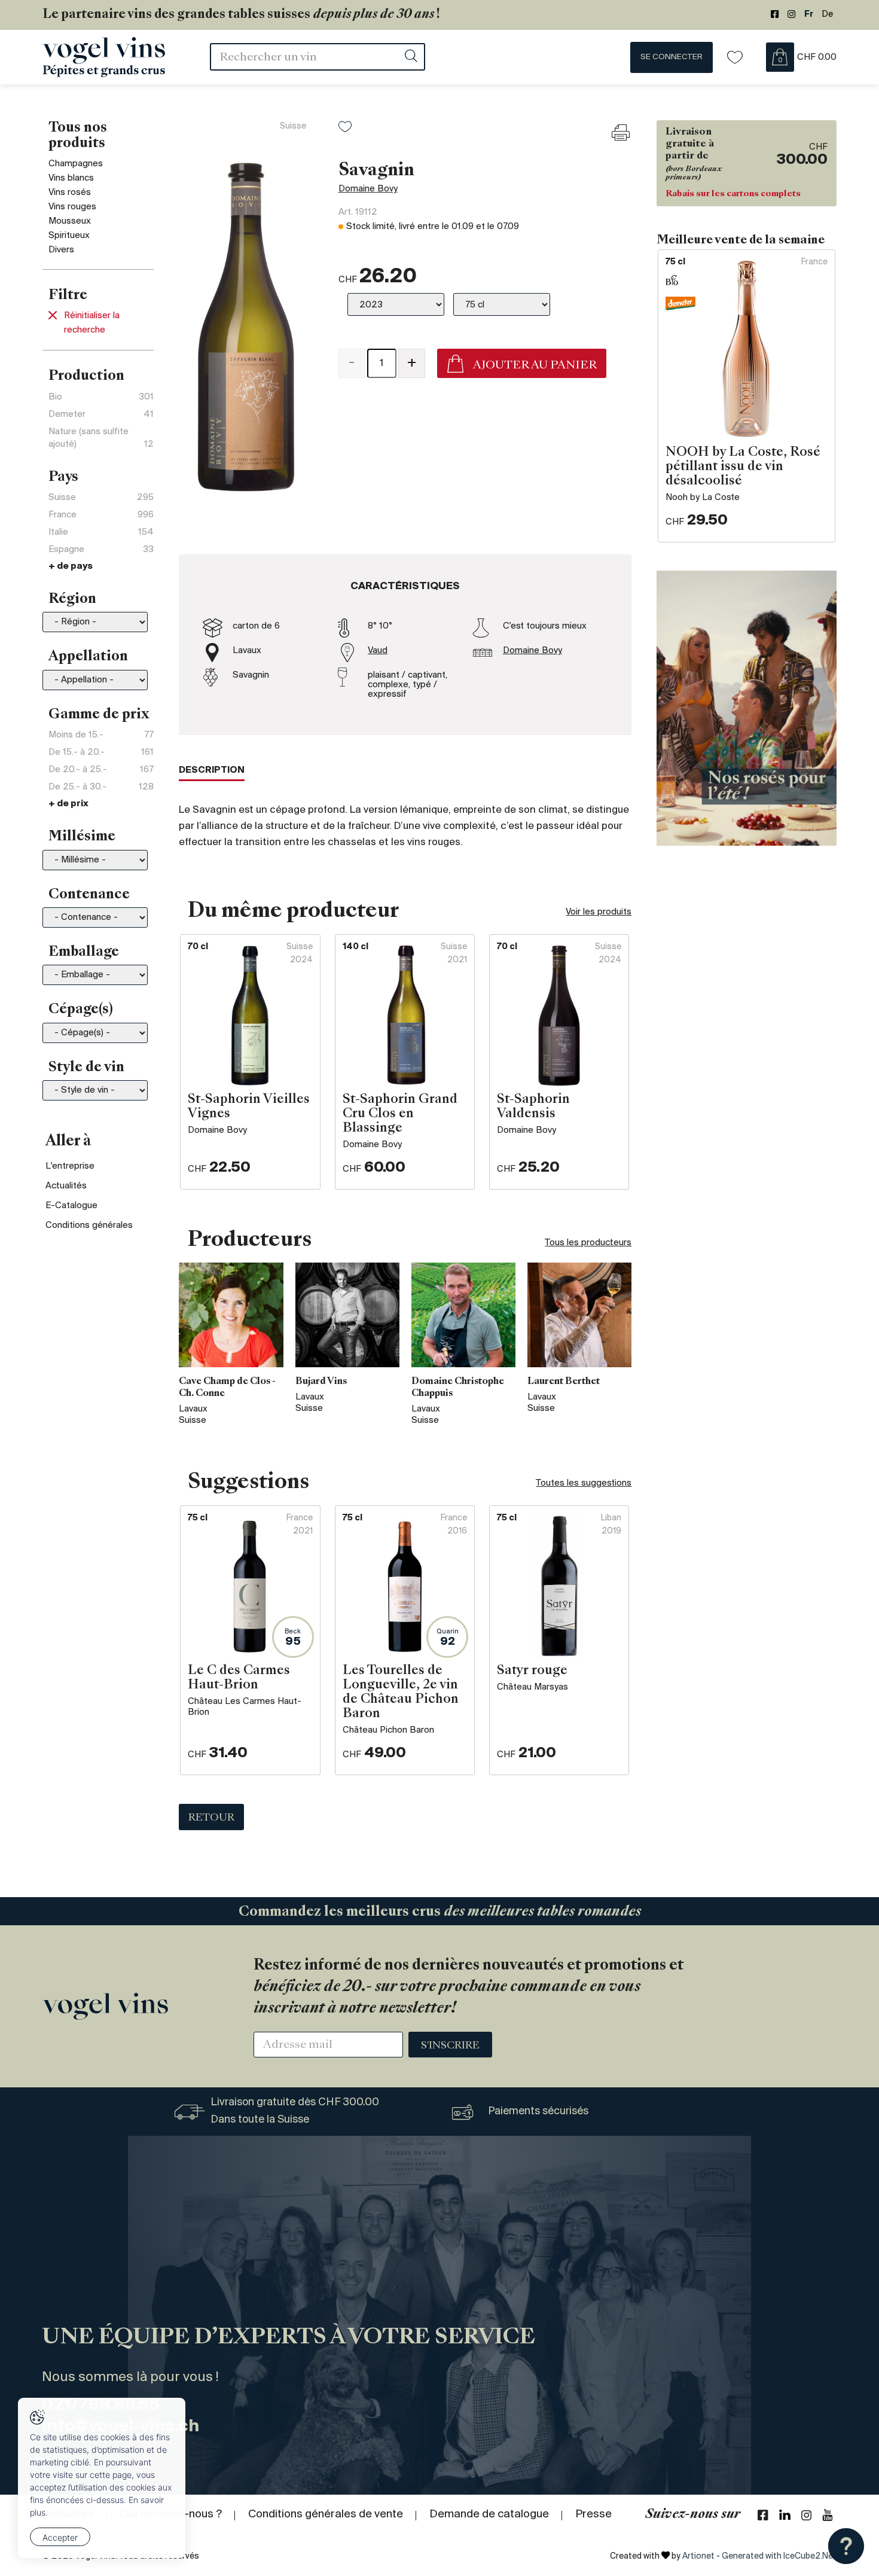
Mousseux (70, 221)
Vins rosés (70, 193)
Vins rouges (72, 207)
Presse (593, 2514)
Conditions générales (89, 1225)
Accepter (60, 2537)
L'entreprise (70, 1166)
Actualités (66, 1186)
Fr (809, 15)
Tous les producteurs (588, 1243)
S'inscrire (450, 2046)
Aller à (68, 1142)
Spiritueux (69, 236)
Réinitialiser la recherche (92, 323)
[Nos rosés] (747, 708)
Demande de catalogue (489, 2514)
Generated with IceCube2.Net (779, 2557)
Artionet (698, 2557)
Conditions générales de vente (326, 2514)
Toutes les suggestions (584, 1483)
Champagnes (76, 164)
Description (212, 770)
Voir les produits (599, 912)
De (828, 15)
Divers (61, 250)
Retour (211, 1818)
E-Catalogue (71, 1206)
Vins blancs (71, 178)
